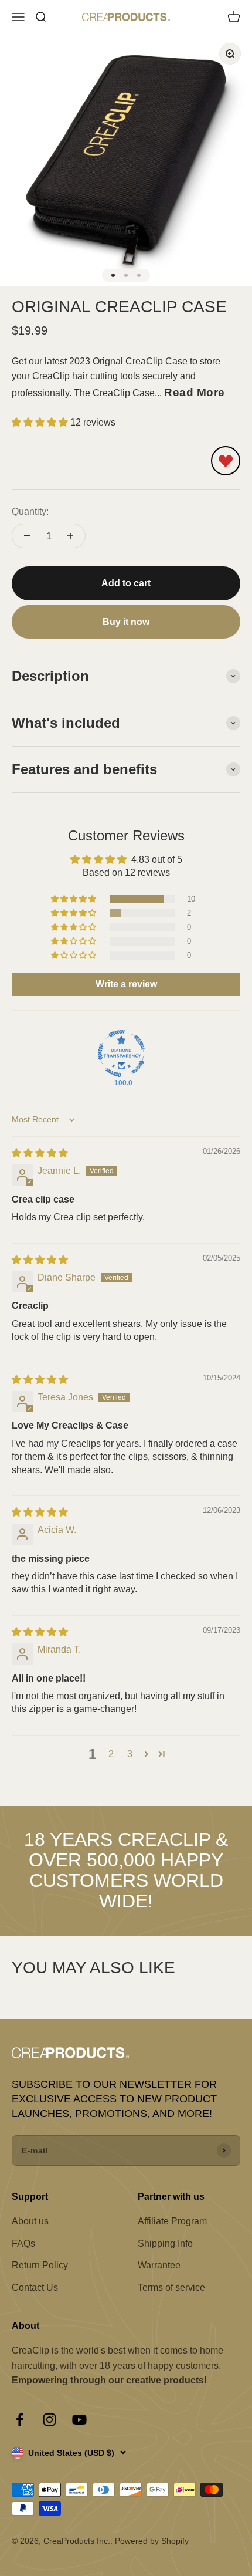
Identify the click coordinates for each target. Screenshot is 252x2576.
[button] (41, 422)
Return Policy (40, 2265)
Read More (195, 392)
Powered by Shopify (152, 2541)
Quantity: (30, 512)
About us (30, 2221)
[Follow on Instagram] (50, 2420)
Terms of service (171, 2288)
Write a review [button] (126, 984)
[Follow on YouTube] (79, 2420)
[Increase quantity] (70, 536)
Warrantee (159, 2265)
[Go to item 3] (139, 275)
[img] (40, 1153)
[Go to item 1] (113, 275)
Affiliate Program (172, 2221)
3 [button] (130, 1754)
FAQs (23, 2244)
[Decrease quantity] (27, 536)
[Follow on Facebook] (20, 2420)
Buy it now (126, 622)
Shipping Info (165, 2244)
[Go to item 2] (126, 275)
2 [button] (111, 1754)
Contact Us (35, 2288)
